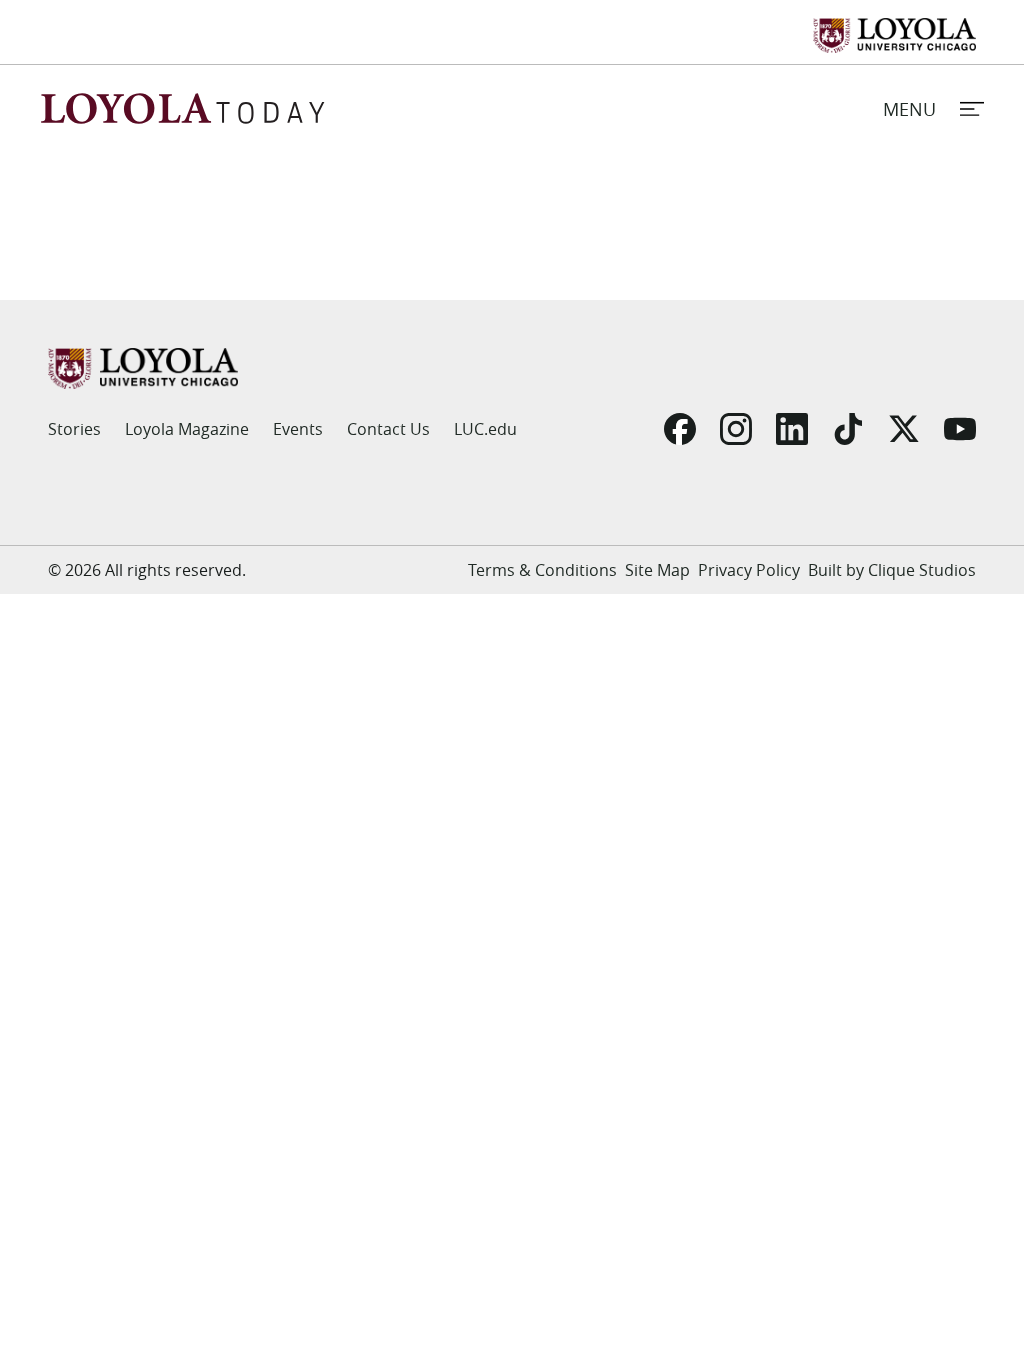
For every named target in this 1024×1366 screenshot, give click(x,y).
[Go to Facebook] (680, 429)
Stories (74, 429)
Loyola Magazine (187, 429)
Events (298, 429)
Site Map (657, 570)
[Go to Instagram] (736, 429)
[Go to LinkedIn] (792, 429)
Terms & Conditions (542, 570)
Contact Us (388, 429)
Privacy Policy (749, 570)
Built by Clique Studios (892, 570)
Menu (909, 109)
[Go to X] (904, 429)
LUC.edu (485, 429)
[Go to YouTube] (960, 429)
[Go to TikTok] (848, 429)
